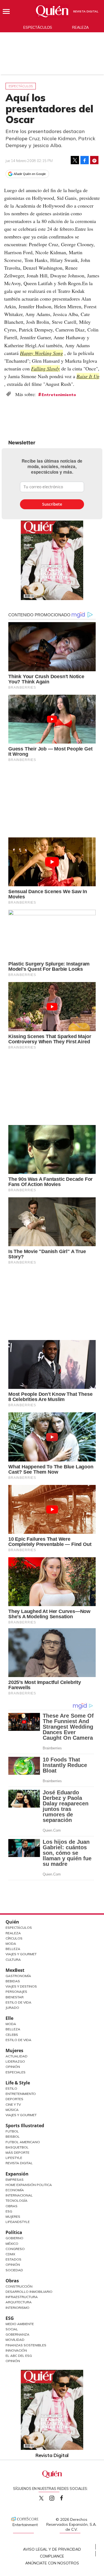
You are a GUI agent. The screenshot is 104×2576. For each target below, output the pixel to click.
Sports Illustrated (25, 2126)
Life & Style (18, 2083)
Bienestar (15, 1997)
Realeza (80, 27)
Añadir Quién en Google (30, 174)
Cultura (13, 1960)
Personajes (16, 1992)
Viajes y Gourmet (21, 1954)
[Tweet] (75, 160)
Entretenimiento (59, 395)
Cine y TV (13, 2104)
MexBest (15, 1970)
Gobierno (14, 2238)
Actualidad (17, 2056)
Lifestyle (14, 2158)
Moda (11, 1944)
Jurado (12, 2008)
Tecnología (17, 2200)
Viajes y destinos (21, 1986)
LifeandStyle (18, 2222)
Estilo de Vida (18, 2002)
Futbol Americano (23, 2142)
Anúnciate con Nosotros (52, 2563)
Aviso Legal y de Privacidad (52, 2549)
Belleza (13, 1949)
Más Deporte (17, 2152)
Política (14, 2232)
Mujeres (14, 2050)
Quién (12, 1922)
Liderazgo (15, 2061)
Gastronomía (18, 1976)
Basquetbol (17, 2147)
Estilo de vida (18, 2040)
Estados (13, 2259)
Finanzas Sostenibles (26, 2345)
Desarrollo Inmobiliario (29, 2292)
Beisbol (13, 2136)
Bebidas (13, 1981)
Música (12, 2110)
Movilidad (15, 2340)
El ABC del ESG (19, 2356)
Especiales (16, 2072)
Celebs (12, 2035)
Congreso (15, 2249)
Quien (41, 2498)
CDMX (10, 2254)
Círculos (14, 1938)
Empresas (15, 2180)
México (12, 2244)
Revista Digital (86, 11)
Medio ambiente (20, 2324)
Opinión (13, 2067)
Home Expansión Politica (29, 2185)
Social (12, 2329)
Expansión (17, 2174)
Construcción (19, 2286)
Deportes (14, 2099)
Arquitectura (19, 2302)
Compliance (52, 2556)
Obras (12, 2206)
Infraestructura (22, 2297)
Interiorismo (17, 2308)
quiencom (57, 2497)
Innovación (16, 2350)
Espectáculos (38, 27)
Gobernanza (17, 2334)
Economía (15, 2190)
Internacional (19, 2195)
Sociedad (14, 2270)
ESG (10, 2318)
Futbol (12, 2131)
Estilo (11, 2088)
